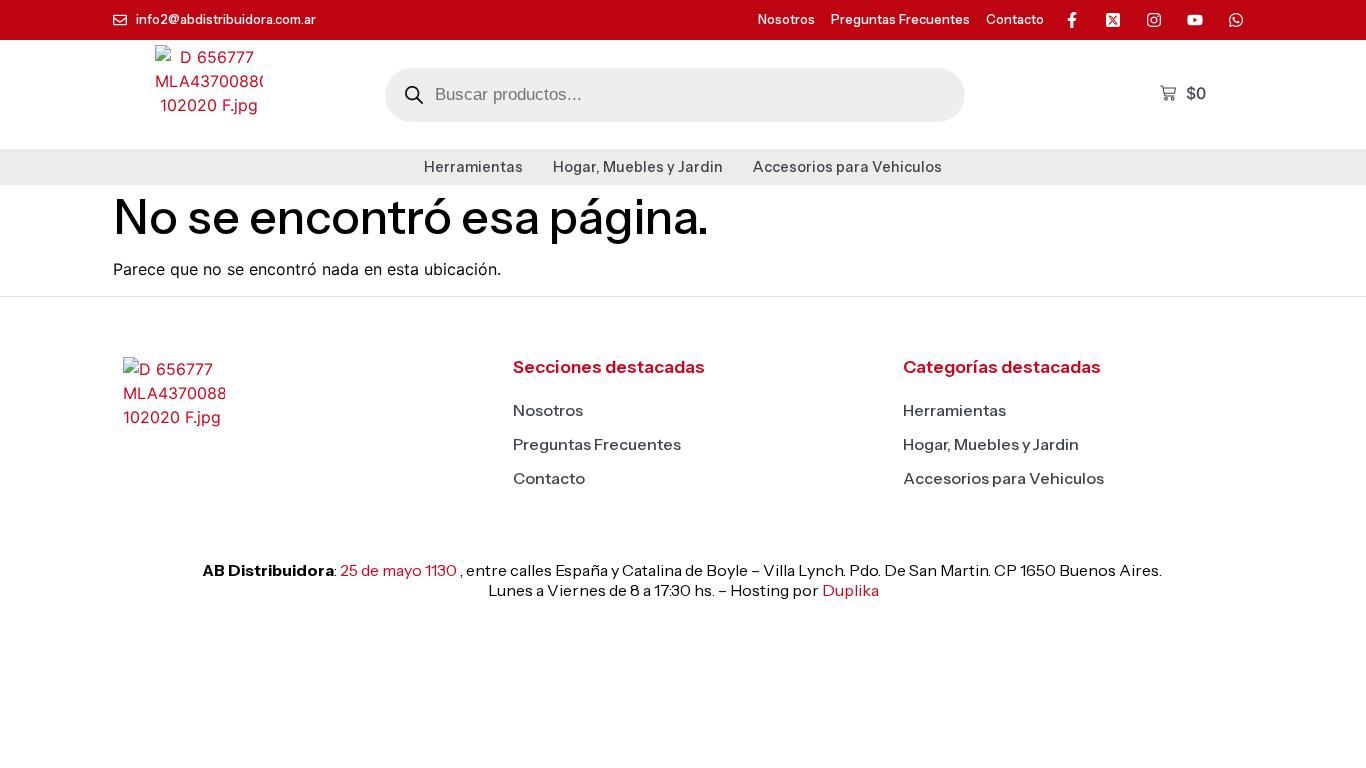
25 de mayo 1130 (398, 570)
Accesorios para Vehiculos (847, 167)
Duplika (850, 590)
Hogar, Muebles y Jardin (638, 167)
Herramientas (473, 167)
